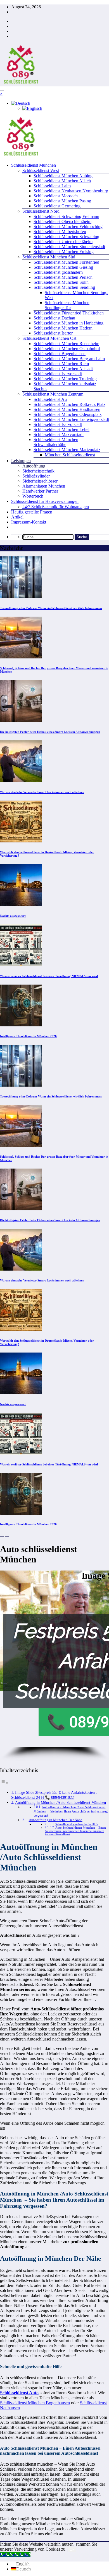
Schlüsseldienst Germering (57, 206)
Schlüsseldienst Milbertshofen (60, 232)
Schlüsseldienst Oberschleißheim (62, 221)
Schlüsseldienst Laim (52, 186)
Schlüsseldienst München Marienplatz (67, 449)
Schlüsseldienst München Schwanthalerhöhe (56, 442)
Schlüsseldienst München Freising (64, 252)
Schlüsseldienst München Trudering (65, 379)
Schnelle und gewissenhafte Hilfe (77, 1824)
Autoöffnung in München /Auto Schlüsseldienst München (61, 1802)
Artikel (17, 517)
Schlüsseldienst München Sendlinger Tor (67, 305)
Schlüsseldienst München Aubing (63, 176)
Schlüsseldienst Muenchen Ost (49, 338)
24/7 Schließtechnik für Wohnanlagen (56, 507)
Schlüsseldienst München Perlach (63, 277)
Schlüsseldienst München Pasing (62, 201)
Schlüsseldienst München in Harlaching (68, 323)
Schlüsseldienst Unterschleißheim (63, 242)
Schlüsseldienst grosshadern (58, 272)
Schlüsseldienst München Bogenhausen (35, 2403)
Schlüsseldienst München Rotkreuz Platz (69, 404)
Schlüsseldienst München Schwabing (66, 237)
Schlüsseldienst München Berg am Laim (69, 359)
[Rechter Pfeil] (7, 1537)
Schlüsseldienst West (41, 170)
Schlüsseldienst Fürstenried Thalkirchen (69, 313)
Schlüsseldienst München (34, 165)
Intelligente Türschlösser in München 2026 (28, 1036)
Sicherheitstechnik (38, 471)
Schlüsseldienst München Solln (61, 282)
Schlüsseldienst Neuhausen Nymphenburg (71, 191)
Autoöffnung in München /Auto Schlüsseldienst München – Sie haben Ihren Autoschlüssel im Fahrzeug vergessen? (71, 1812)
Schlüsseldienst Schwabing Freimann (66, 216)
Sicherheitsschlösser (40, 481)
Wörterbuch (33, 496)
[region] (54, 1666)
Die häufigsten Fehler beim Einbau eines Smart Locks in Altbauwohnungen (50, 732)
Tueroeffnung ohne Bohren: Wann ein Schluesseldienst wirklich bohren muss (51, 608)
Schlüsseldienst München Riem (61, 364)
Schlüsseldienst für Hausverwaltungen (45, 501)
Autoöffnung (34, 466)
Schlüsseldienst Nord (41, 211)
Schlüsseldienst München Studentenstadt (69, 247)
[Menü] (2, 90)
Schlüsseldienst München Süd (49, 257)
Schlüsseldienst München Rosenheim (66, 344)
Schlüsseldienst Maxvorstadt (59, 434)
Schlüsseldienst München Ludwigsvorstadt (71, 419)
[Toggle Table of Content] (4, 1783)
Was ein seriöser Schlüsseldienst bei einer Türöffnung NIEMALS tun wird (49, 976)
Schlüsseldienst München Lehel (61, 429)
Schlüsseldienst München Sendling (64, 287)
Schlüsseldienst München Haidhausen (67, 409)
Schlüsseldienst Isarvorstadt (58, 374)
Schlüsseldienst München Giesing (63, 267)
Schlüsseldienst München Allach (62, 181)
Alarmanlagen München (44, 486)
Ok (72, 2549)
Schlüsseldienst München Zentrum (53, 394)
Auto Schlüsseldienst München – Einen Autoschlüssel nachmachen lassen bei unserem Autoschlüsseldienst (75, 1831)
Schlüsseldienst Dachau (54, 318)
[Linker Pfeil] (2, 1537)
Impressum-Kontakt (29, 522)
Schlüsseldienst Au (50, 399)
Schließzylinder (36, 476)
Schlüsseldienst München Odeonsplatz (67, 414)
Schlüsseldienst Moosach (56, 196)
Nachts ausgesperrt (13, 916)
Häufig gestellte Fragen (32, 512)
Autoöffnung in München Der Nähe (56, 1820)
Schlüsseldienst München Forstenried (66, 262)
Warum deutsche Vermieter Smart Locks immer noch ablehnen (42, 792)
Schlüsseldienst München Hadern (63, 328)
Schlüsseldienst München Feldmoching (68, 226)
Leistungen (21, 461)
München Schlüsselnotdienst (70, 455)
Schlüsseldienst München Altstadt (63, 369)
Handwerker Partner (40, 491)
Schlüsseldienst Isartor (53, 333)
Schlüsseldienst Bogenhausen (60, 354)
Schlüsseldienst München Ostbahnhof (67, 349)
